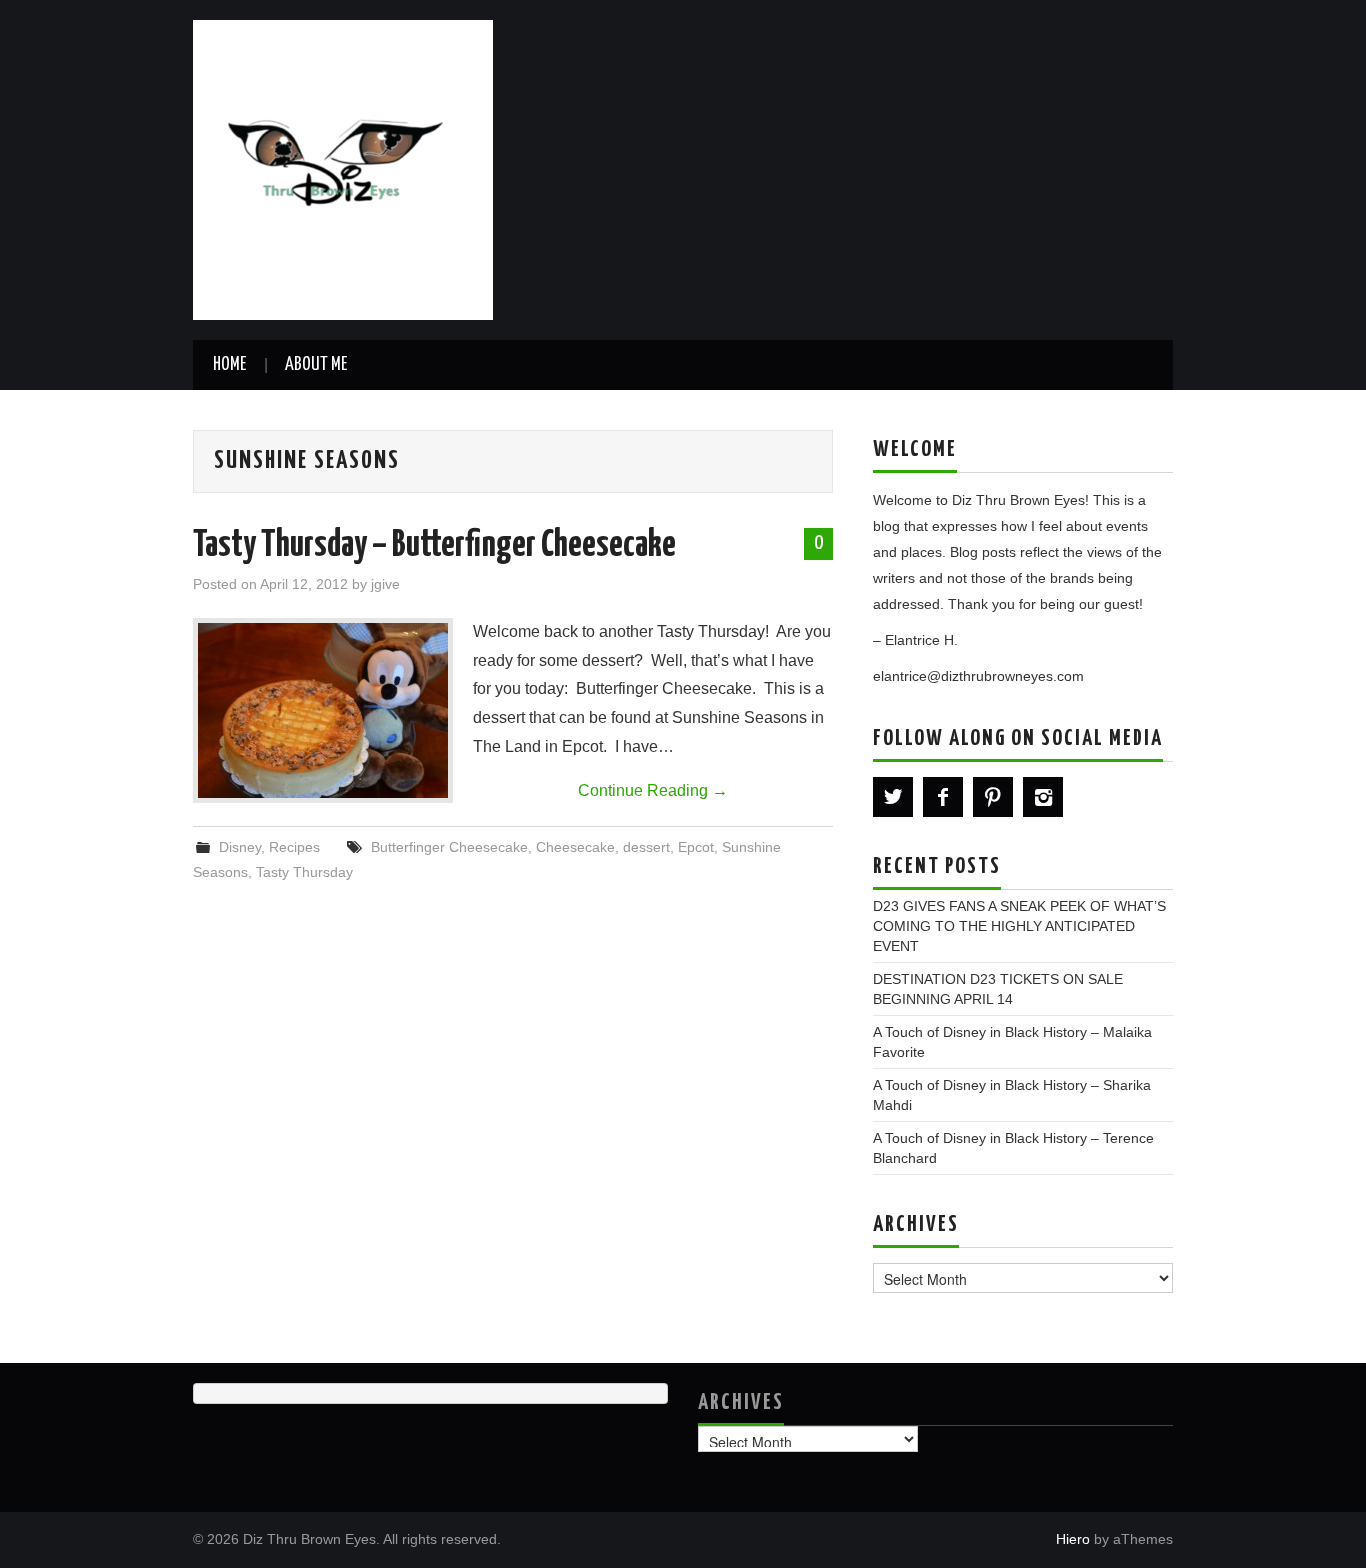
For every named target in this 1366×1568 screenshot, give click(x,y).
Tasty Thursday (304, 872)
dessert (646, 847)
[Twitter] (893, 797)
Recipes (294, 847)
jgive (385, 584)
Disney (240, 847)
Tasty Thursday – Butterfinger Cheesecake (434, 546)
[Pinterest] (993, 797)
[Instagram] (1043, 797)
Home (229, 365)
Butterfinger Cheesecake (449, 847)
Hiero (1073, 1539)
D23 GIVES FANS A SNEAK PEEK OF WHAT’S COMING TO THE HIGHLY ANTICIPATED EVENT (1019, 926)
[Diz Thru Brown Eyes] (343, 168)
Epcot (696, 847)
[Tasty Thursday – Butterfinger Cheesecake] (323, 710)
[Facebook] (943, 797)
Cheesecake (575, 847)
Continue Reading (653, 790)
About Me (316, 365)
